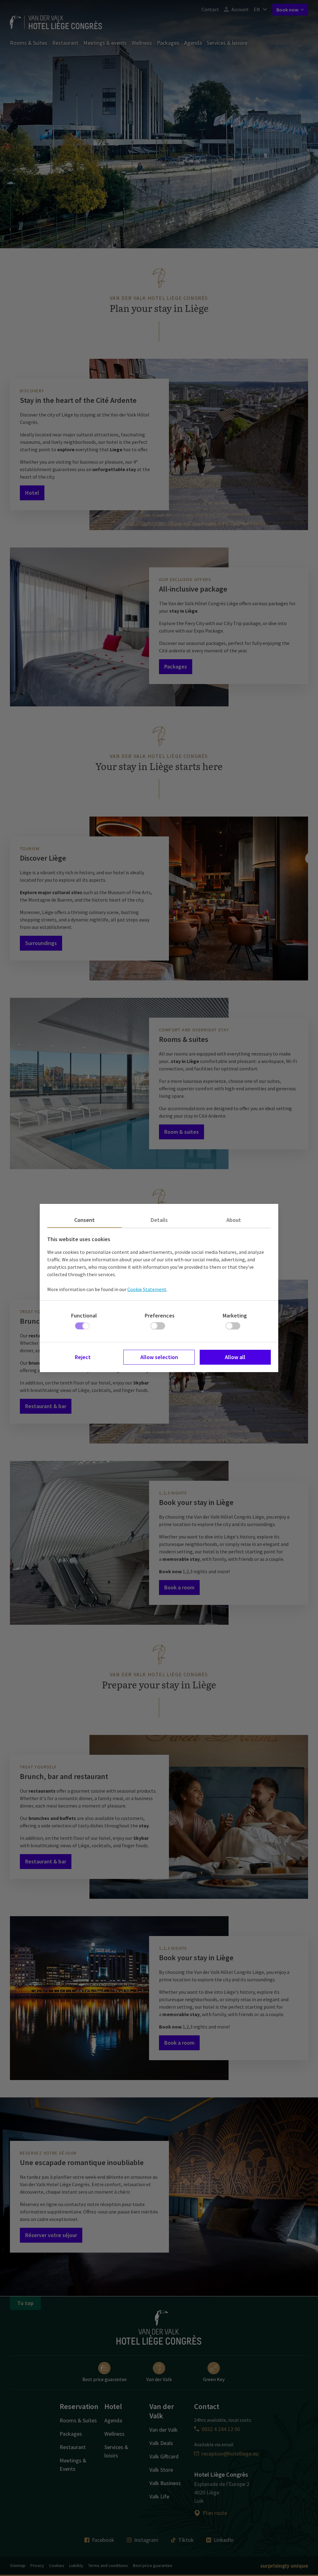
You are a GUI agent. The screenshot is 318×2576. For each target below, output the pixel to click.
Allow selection (159, 1357)
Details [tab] (159, 1220)
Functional (84, 1315)
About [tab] (234, 1220)
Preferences (160, 1315)
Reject (83, 1357)
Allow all (235, 1357)
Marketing (235, 1315)
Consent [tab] (84, 1220)
